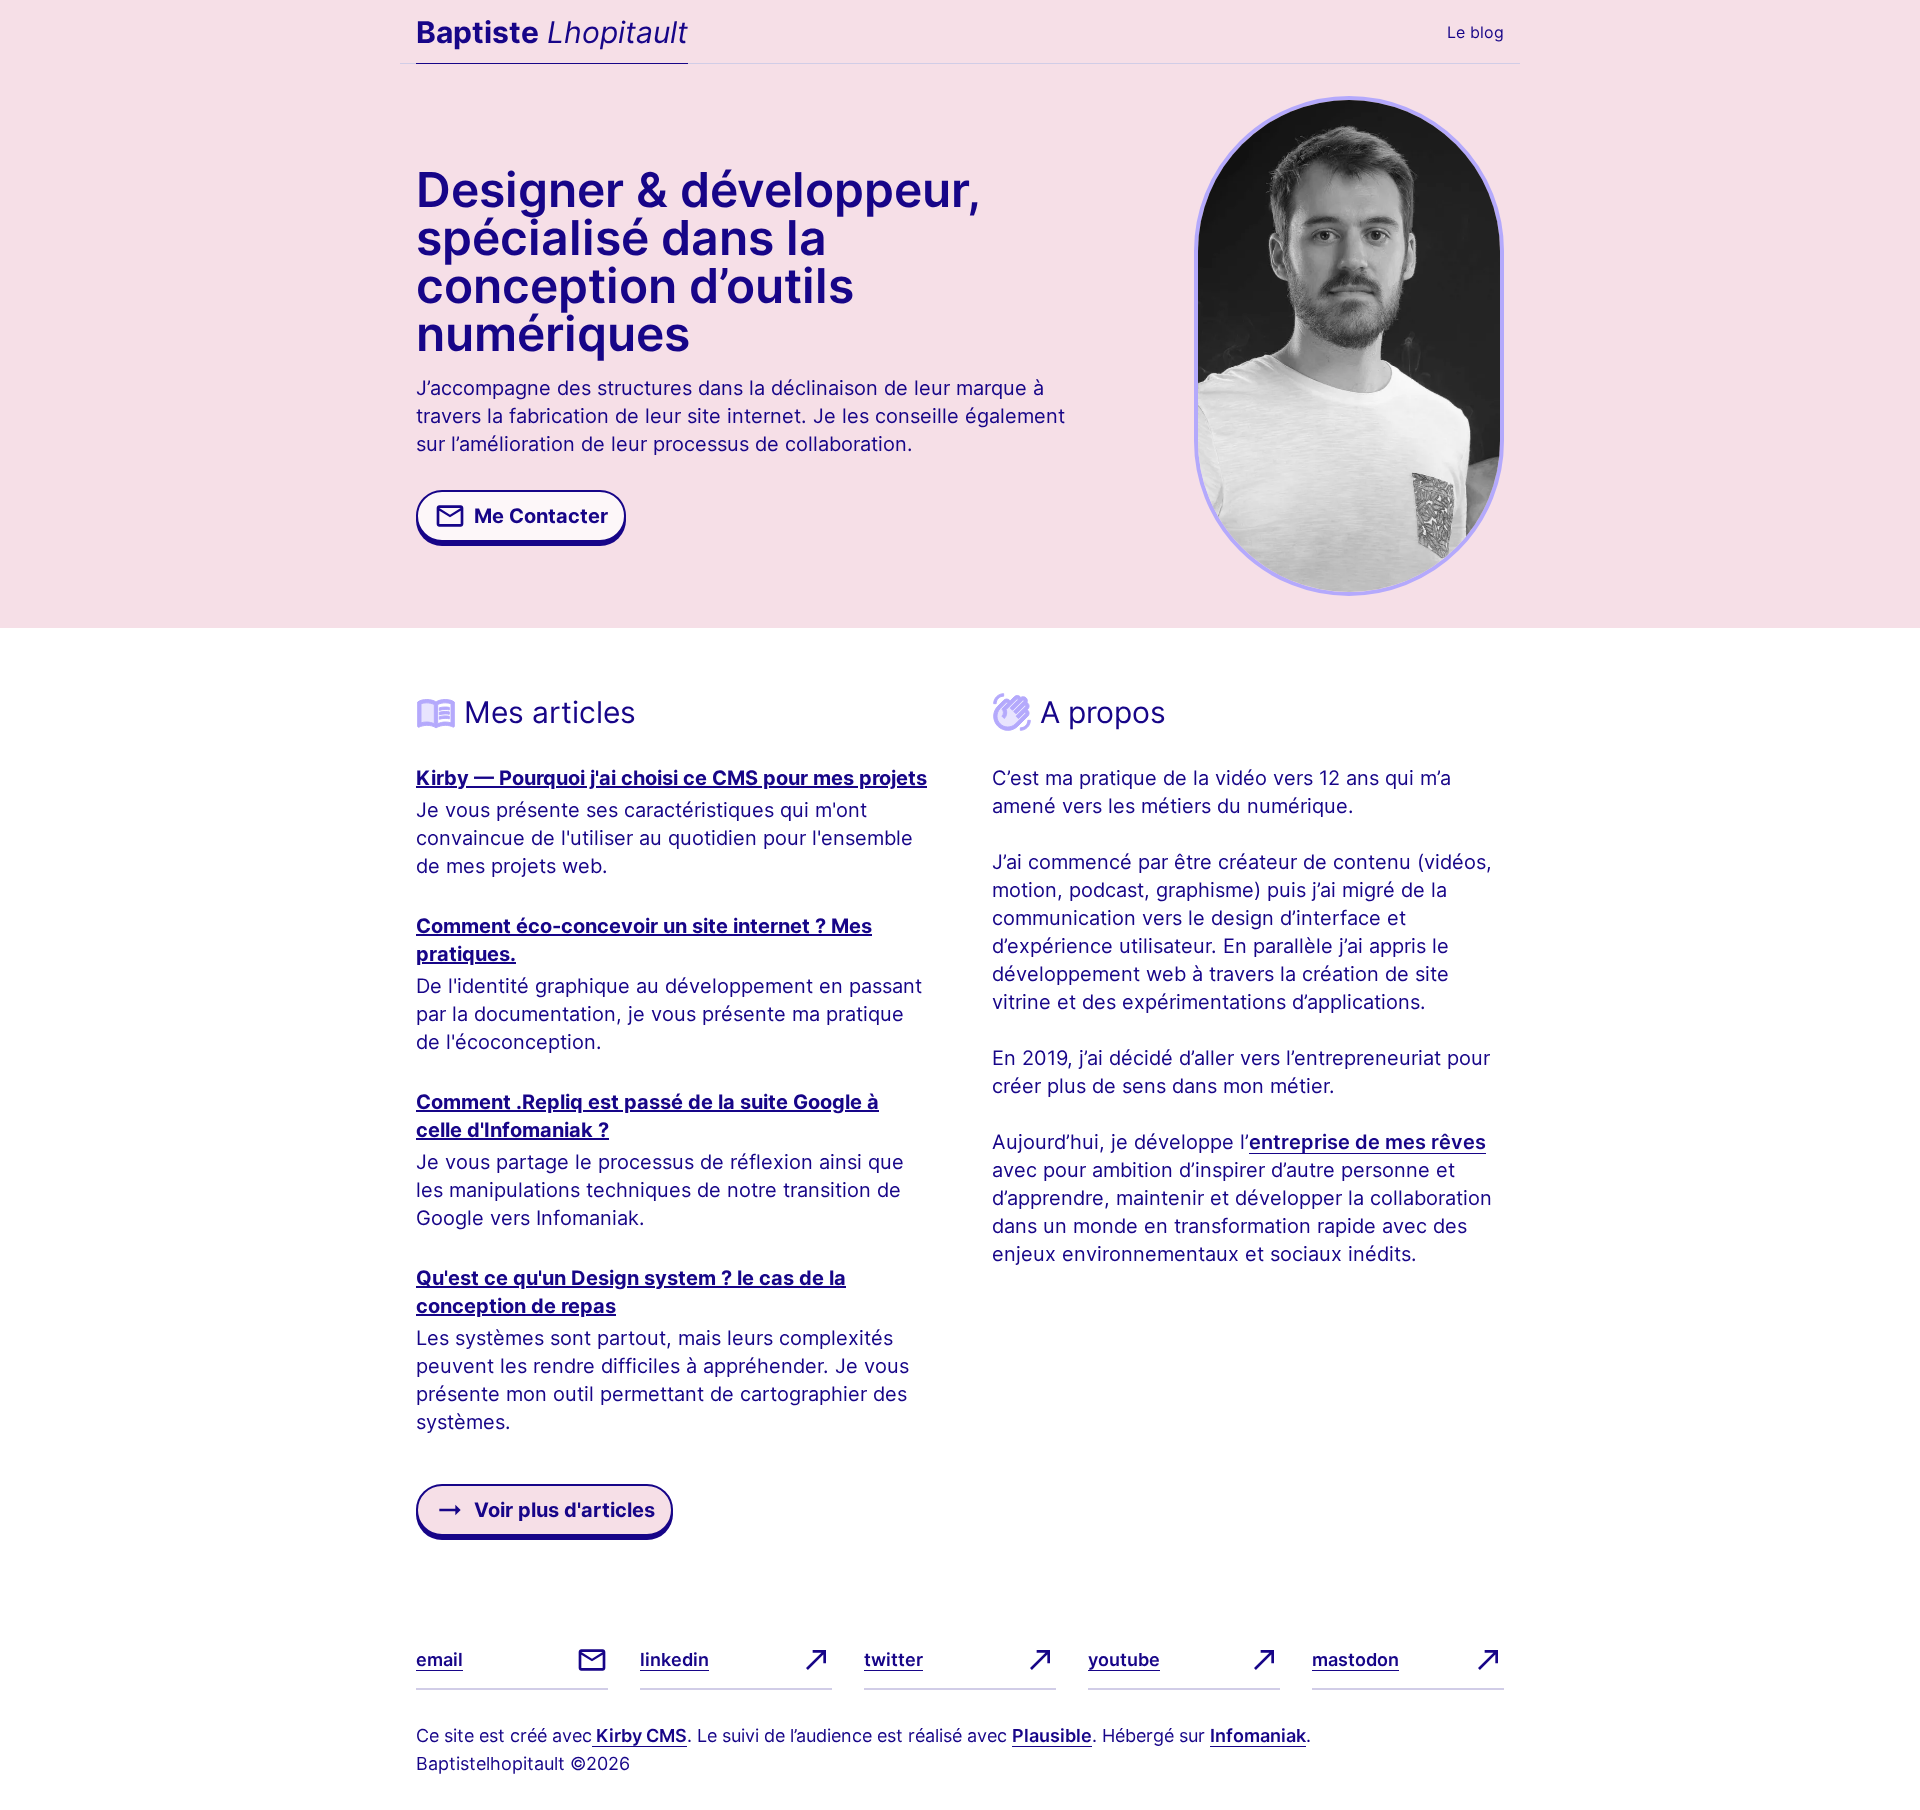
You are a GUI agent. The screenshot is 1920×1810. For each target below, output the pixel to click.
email (439, 1659)
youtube (1124, 1659)
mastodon (1355, 1659)
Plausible (1052, 1735)
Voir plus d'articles (564, 1510)
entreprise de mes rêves (1367, 1142)
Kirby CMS (639, 1735)
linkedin (674, 1659)
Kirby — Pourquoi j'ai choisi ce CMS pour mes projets (671, 778)
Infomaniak (1258, 1735)
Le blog (1475, 32)
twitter (893, 1659)
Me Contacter (541, 516)
